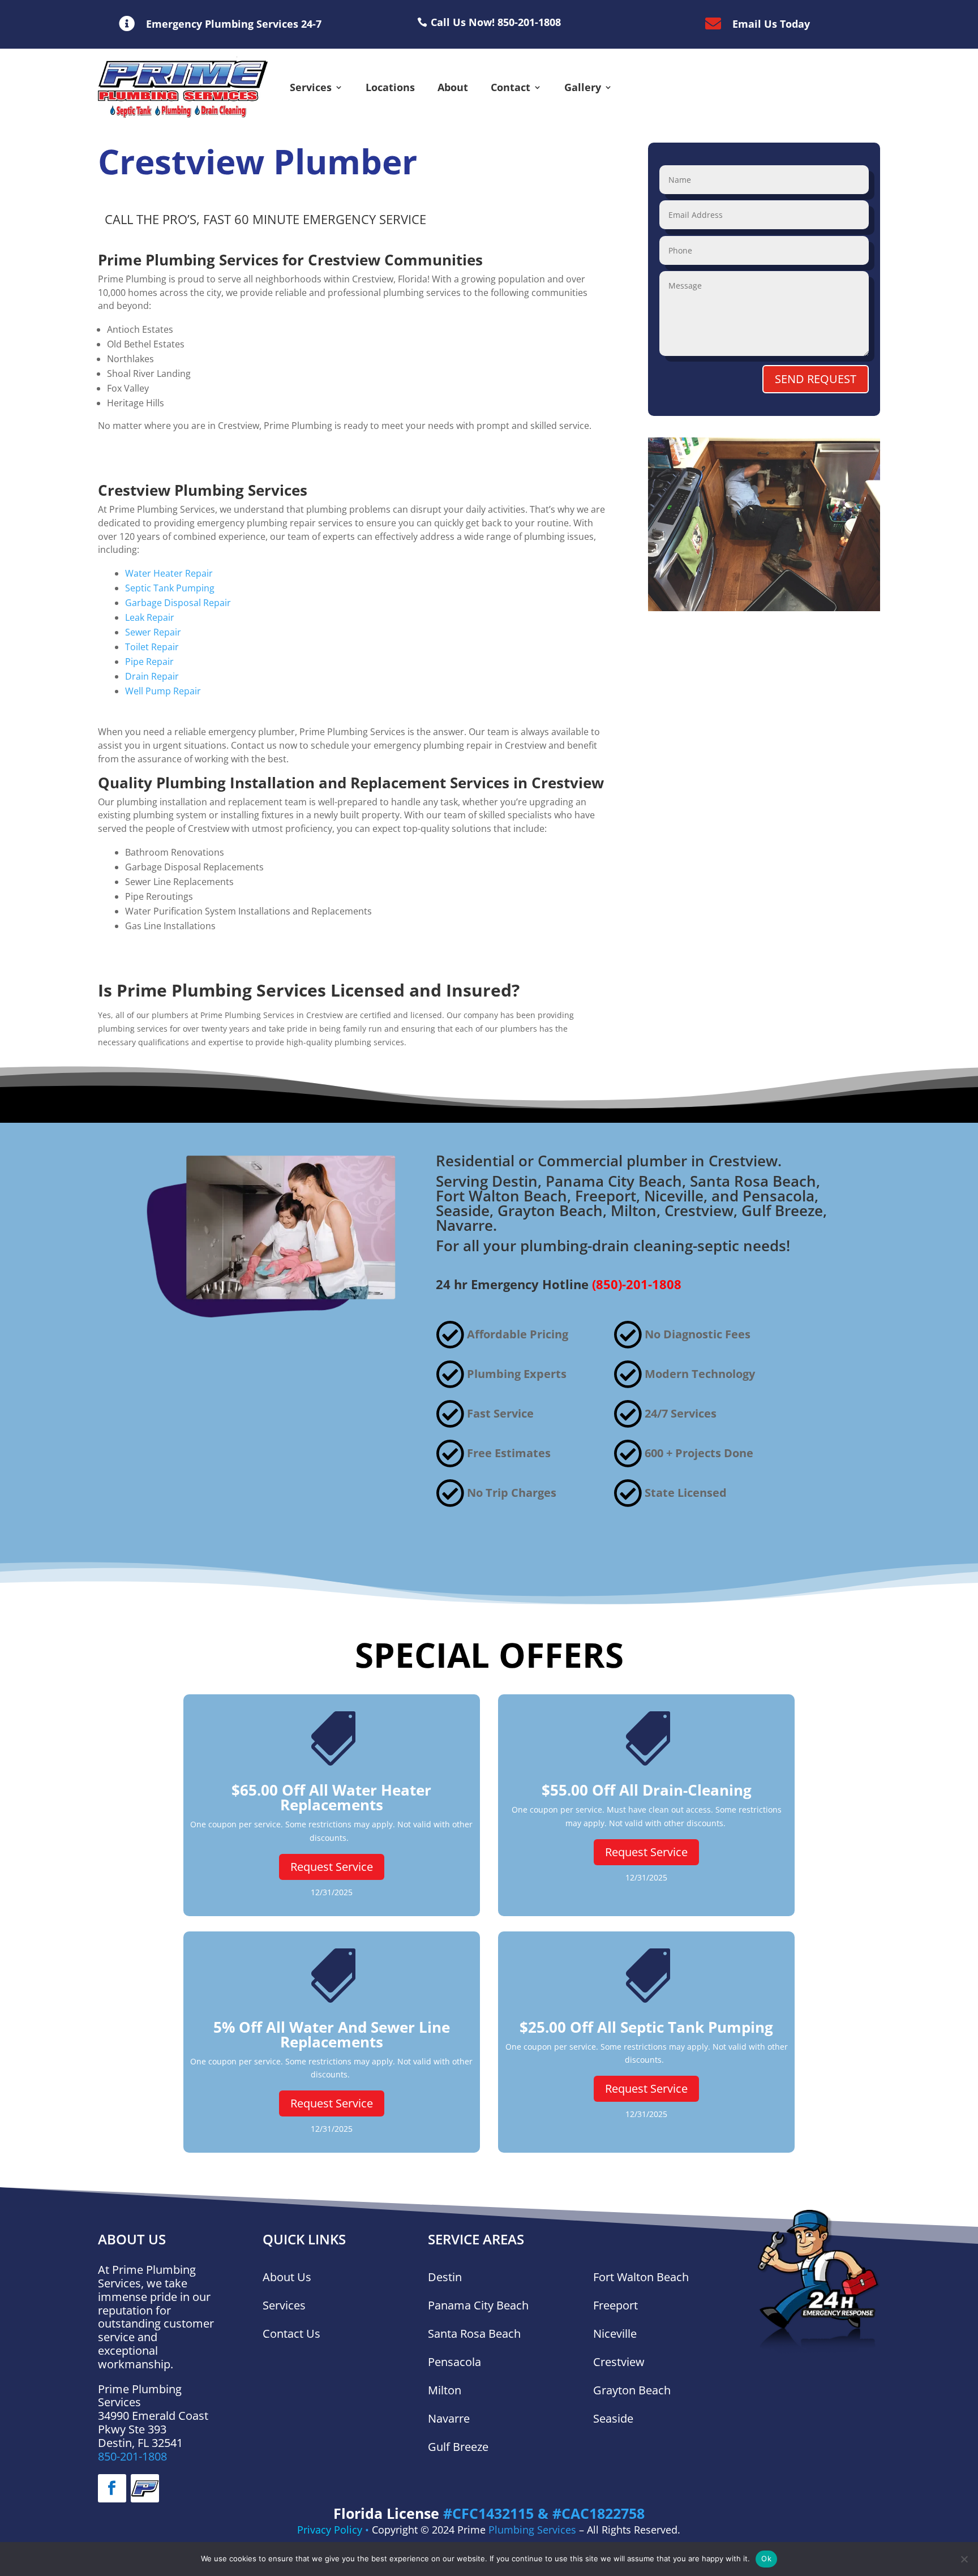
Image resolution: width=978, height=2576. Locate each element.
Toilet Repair (152, 647)
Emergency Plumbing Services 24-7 (234, 24)
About (453, 87)
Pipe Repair (149, 662)
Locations (390, 87)
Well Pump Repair (163, 691)
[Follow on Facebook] (112, 2488)
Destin (445, 2277)
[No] (964, 2559)
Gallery (583, 87)
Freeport (615, 2305)
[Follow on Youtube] (145, 2488)
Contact (511, 87)
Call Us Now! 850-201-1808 (496, 22)
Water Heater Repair (169, 573)
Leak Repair (150, 617)
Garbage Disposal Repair (178, 603)
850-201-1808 (132, 2456)
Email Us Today (771, 24)
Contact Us (291, 2334)
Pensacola (454, 2362)
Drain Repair (152, 676)
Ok (766, 2558)
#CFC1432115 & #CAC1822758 (544, 2513)
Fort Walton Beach (641, 2277)
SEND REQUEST (816, 379)
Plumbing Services (532, 2530)
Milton (445, 2390)
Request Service (332, 1867)
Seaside (613, 2418)
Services (311, 87)
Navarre (449, 2418)
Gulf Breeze (458, 2447)
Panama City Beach (478, 2305)
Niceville (615, 2334)
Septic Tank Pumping (170, 588)
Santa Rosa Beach (476, 2334)
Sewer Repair (153, 632)
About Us (287, 2277)
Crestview (619, 2362)
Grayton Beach (632, 2390)
